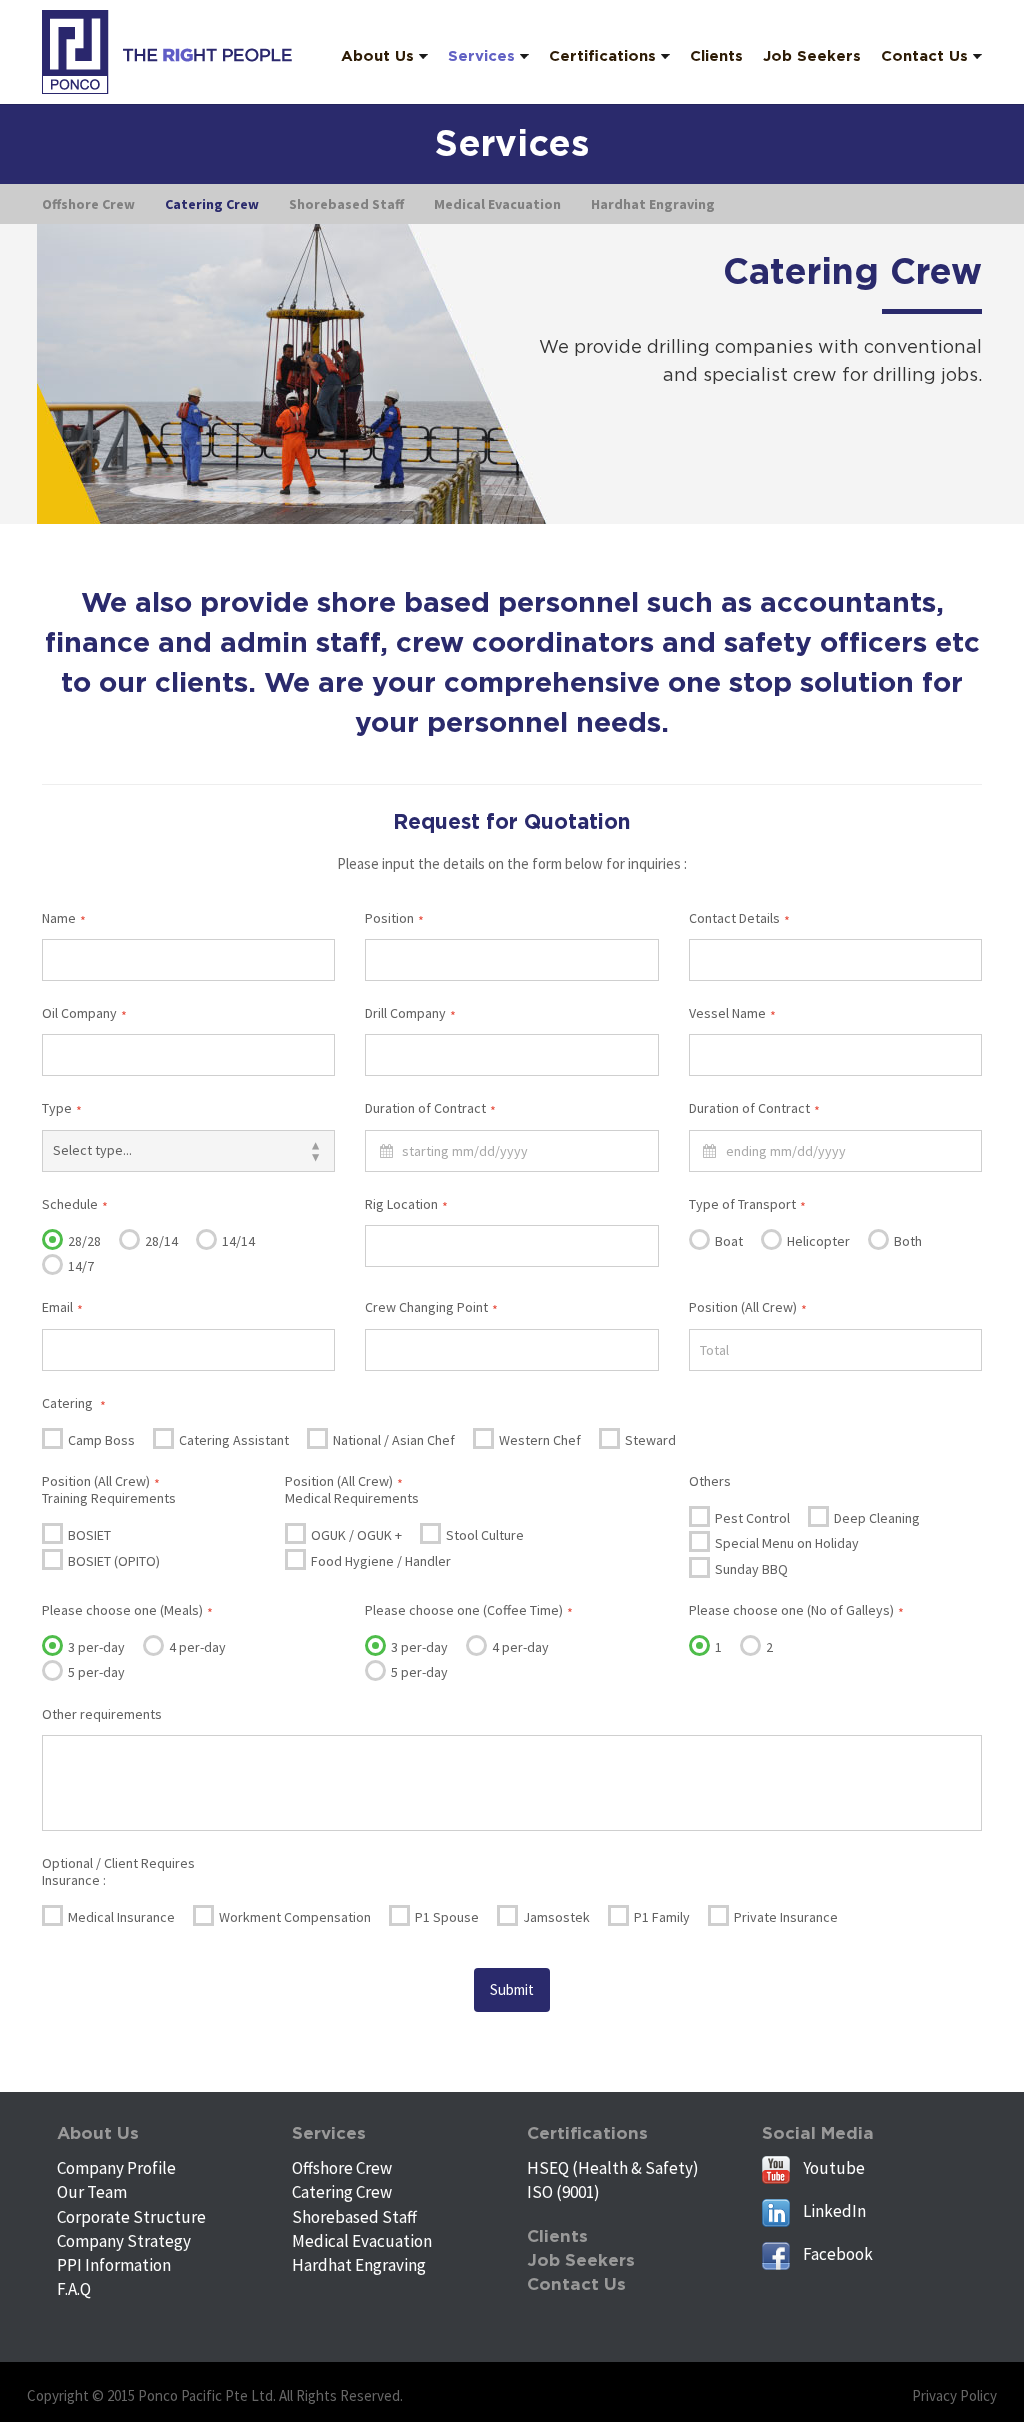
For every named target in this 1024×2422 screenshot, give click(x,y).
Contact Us (576, 2284)
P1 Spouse (445, 1917)
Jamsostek (555, 1917)
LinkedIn (833, 2211)
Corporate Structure (131, 2217)
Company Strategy (124, 2241)
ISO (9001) (563, 2192)
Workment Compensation (293, 1917)
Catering (74, 1403)
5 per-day (95, 1672)
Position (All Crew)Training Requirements (109, 1489)
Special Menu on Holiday (785, 1543)
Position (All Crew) (748, 1307)
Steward (649, 1440)
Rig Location (406, 1204)
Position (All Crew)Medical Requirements (352, 1489)
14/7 (79, 1266)
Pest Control (751, 1518)
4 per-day (196, 1647)
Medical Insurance (120, 1917)
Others (710, 1481)
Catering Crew (342, 2192)
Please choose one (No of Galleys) (796, 1610)
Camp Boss (100, 1440)
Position (394, 918)
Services (329, 2133)
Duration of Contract (430, 1108)
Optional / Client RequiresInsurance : (118, 1871)
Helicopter (817, 1241)
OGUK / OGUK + (355, 1535)
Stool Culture (483, 1535)
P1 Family (660, 1917)
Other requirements (102, 1714)
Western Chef (538, 1440)
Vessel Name (732, 1013)
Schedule (75, 1204)
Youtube (832, 2168)
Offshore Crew (342, 2168)
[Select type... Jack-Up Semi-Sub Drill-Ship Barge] (188, 1151)
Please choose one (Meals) (127, 1610)
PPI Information (114, 2265)
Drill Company (410, 1013)
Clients (557, 2236)
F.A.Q (74, 2289)
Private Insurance (784, 1917)
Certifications (587, 2133)
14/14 (237, 1241)
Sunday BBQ (750, 1569)
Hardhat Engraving (359, 2265)
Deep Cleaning (875, 1518)
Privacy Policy (954, 2395)
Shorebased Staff (354, 2217)
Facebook (836, 2254)
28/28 (83, 1241)
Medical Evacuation (362, 2241)
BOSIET (88, 1535)
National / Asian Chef (392, 1440)
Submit (512, 1989)
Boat (727, 1241)
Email (62, 1307)
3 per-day (95, 1647)
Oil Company (84, 1013)
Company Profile (116, 2168)
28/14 (160, 1241)
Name (64, 918)
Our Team (92, 2192)
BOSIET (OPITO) (112, 1561)
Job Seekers (581, 2260)
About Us (98, 2133)
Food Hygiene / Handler (379, 1561)
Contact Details (739, 918)
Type (62, 1108)
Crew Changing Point (431, 1307)
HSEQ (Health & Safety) (613, 2168)
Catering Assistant (232, 1440)
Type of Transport (747, 1204)
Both (906, 1241)
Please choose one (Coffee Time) (469, 1610)
